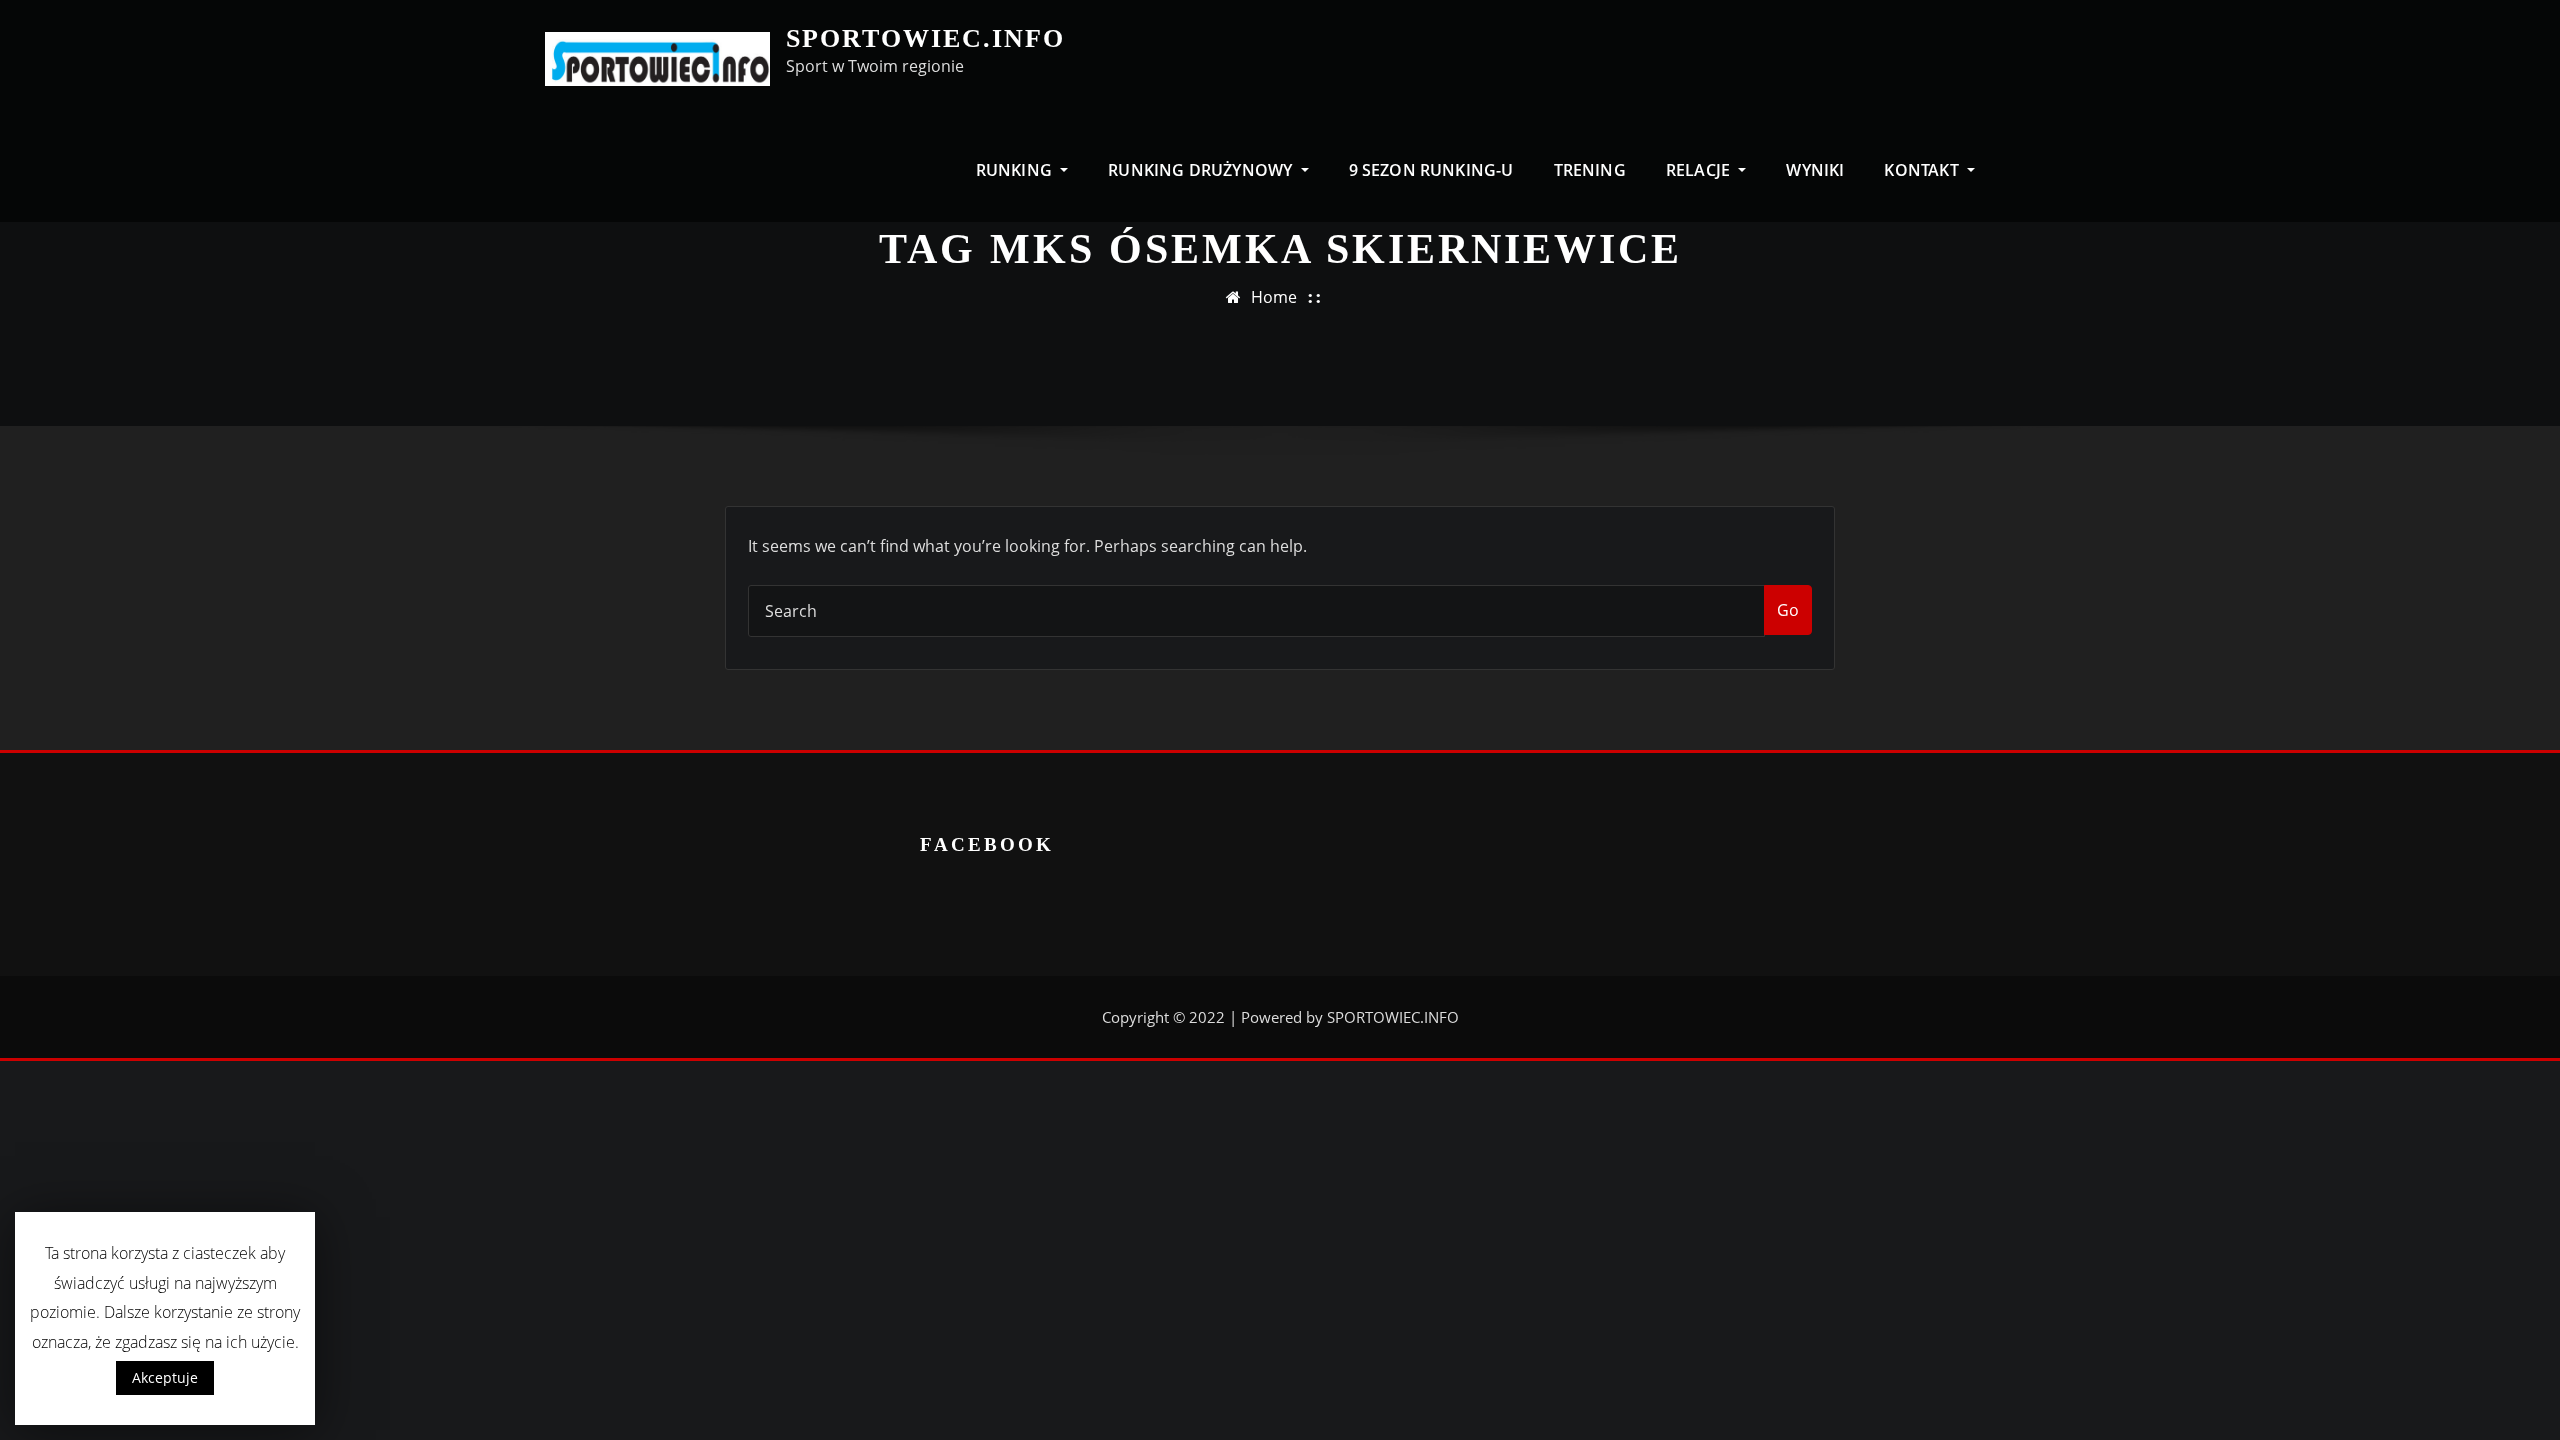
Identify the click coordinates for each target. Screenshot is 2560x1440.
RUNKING (1016, 170)
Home (1274, 297)
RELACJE (1700, 170)
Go (1788, 610)
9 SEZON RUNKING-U (1431, 170)
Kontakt (1923, 170)
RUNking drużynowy (1202, 170)
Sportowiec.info (925, 38)
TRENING (1590, 170)
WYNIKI (1815, 170)
